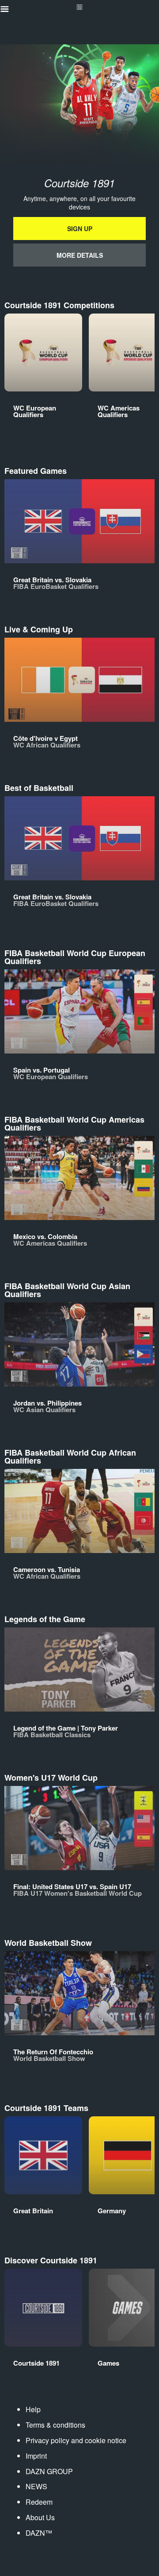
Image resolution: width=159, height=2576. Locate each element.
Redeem (39, 2502)
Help (33, 2409)
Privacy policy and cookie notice (76, 2440)
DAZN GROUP (49, 2471)
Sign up (80, 229)
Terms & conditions (55, 2425)
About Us (40, 2517)
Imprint (36, 2456)
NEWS (36, 2486)
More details (80, 255)
